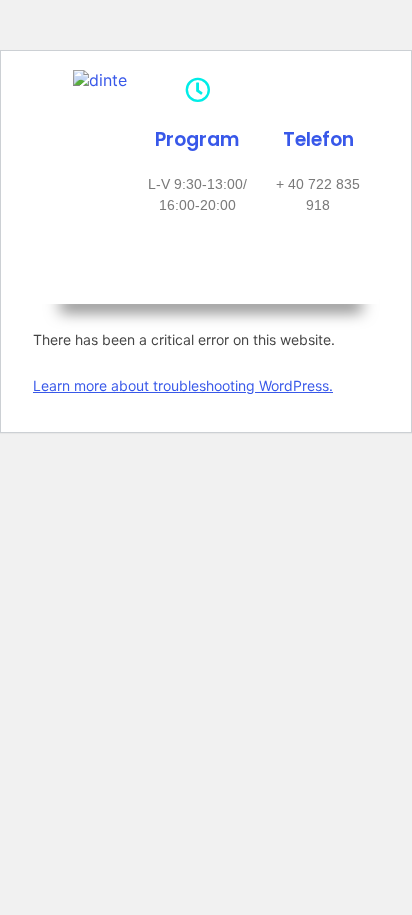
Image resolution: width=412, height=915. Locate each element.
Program (197, 139)
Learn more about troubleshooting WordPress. (183, 385)
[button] (200, 275)
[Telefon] (318, 89)
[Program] (197, 89)
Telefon (318, 139)
